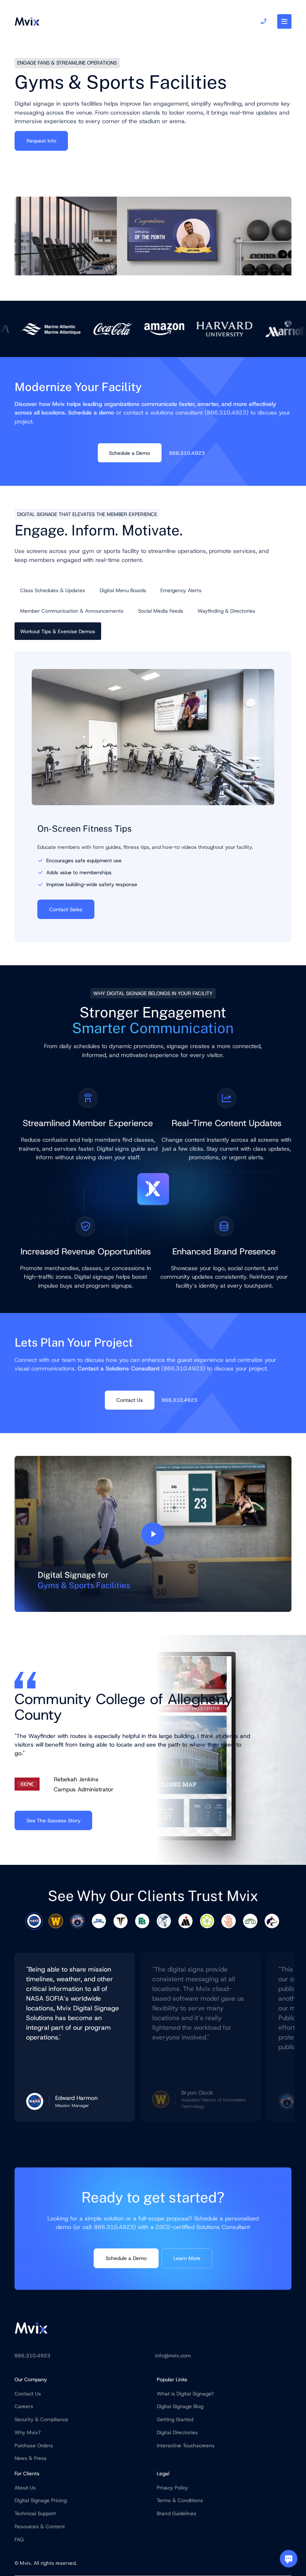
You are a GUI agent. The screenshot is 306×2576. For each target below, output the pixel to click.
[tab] (53, 590)
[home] (27, 22)
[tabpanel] (75, 2037)
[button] (285, 21)
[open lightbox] (153, 1534)
